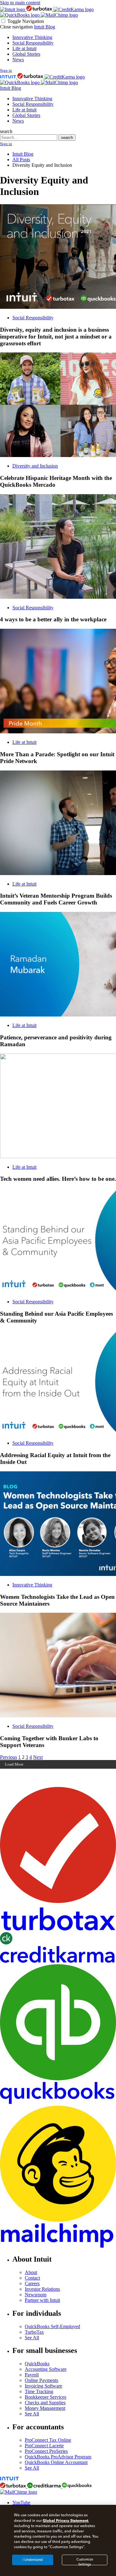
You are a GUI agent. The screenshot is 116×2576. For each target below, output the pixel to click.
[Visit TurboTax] (40, 9)
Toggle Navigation (26, 21)
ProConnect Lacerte (44, 2446)
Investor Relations (42, 2289)
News (18, 60)
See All (32, 2338)
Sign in (6, 70)
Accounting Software (46, 2369)
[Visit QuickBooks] (20, 15)
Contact (32, 2278)
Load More (14, 1764)
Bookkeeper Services (45, 2397)
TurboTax (34, 2332)
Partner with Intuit (42, 2300)
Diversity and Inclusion (35, 466)
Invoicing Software (43, 2386)
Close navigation (16, 27)
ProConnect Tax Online (48, 2440)
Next (38, 1757)
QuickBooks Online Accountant (56, 2462)
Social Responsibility (33, 43)
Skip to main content (20, 3)
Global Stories (26, 54)
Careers (32, 2283)
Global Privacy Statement (65, 2520)
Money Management (45, 2408)
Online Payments (41, 2380)
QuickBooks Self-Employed (52, 2326)
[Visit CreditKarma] (74, 9)
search (6, 131)
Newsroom (36, 2295)
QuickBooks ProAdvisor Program (58, 2457)
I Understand (33, 2560)
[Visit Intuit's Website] (13, 9)
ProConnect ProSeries (46, 2451)
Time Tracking (39, 2391)
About (31, 2272)
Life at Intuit (24, 48)
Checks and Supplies (45, 2403)
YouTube (21, 2503)
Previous (9, 1757)
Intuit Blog (45, 27)
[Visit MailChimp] (59, 15)
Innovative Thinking (32, 37)
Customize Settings (85, 2561)
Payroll (32, 2375)
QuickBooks (37, 2364)
